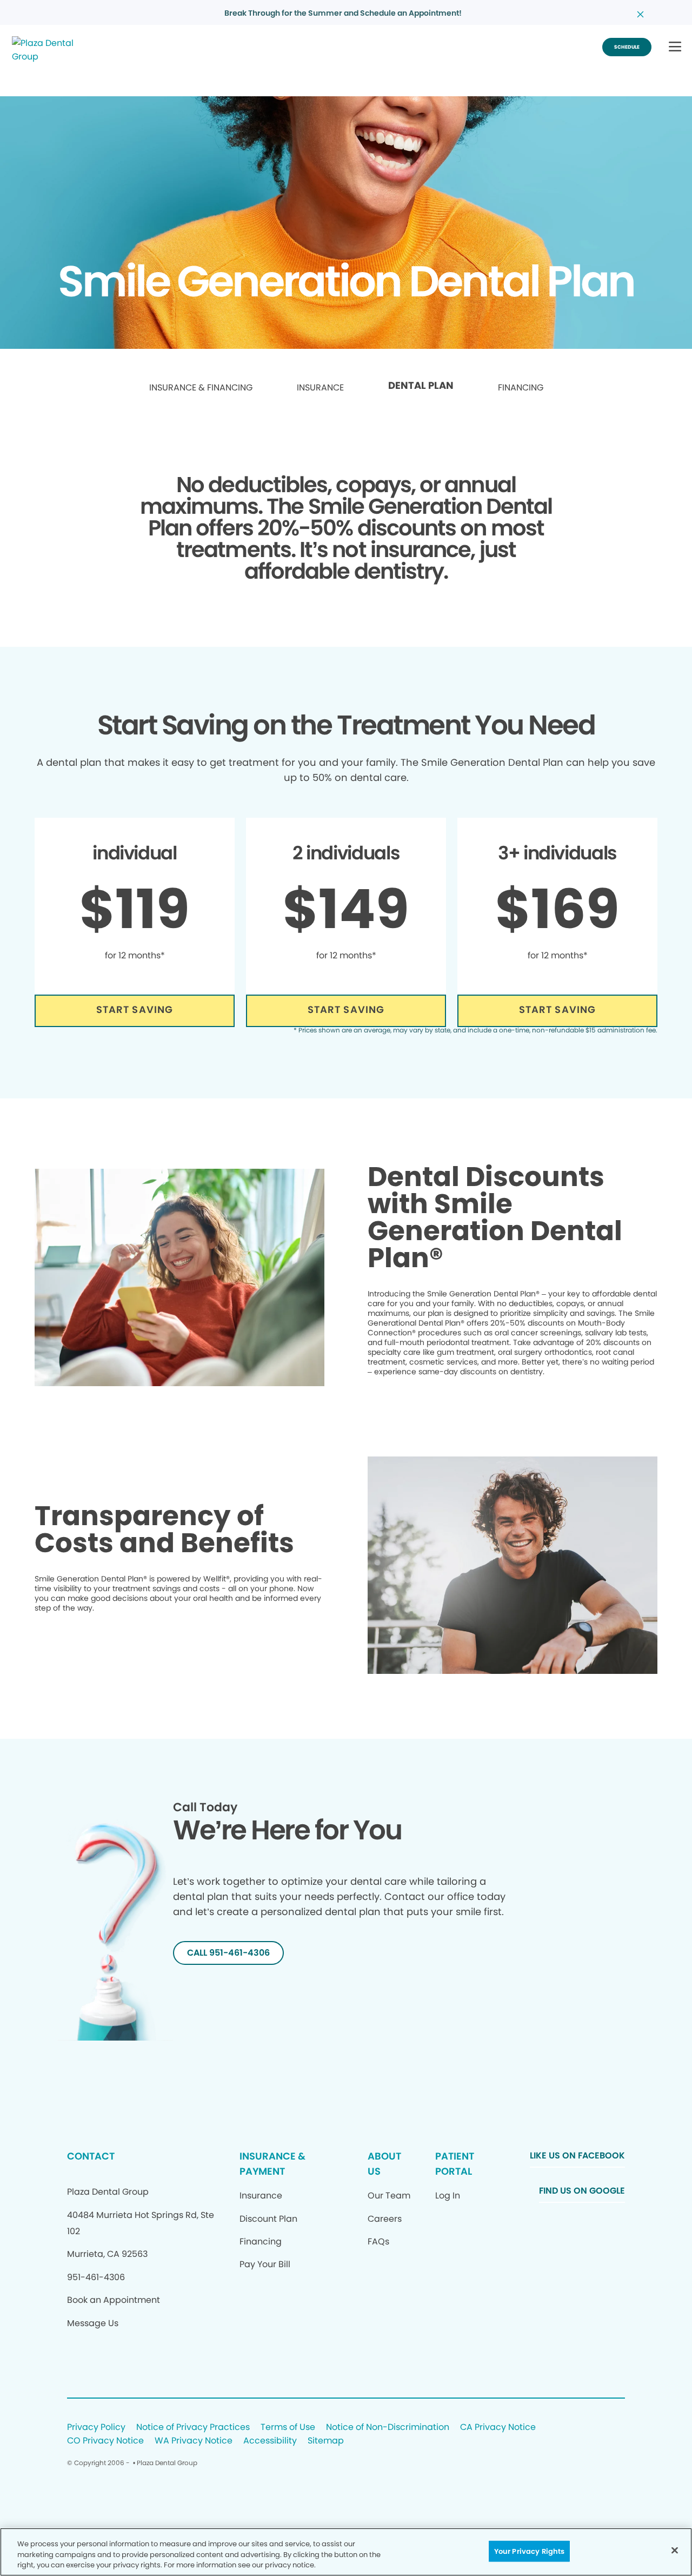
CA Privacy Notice (498, 2428)
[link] (201, 388)
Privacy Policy (96, 2428)
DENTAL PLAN (421, 386)
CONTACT (91, 2156)
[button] (675, 47)
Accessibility (270, 2441)
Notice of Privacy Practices (193, 2428)
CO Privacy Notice (105, 2441)
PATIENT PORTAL (455, 2164)
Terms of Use (288, 2428)
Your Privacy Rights (529, 2551)
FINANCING (521, 388)
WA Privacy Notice (194, 2441)
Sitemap (326, 2441)
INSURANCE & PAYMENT (272, 2164)
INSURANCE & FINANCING (201, 388)
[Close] (675, 2550)
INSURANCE (320, 388)
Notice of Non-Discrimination (388, 2428)
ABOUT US (384, 2164)
